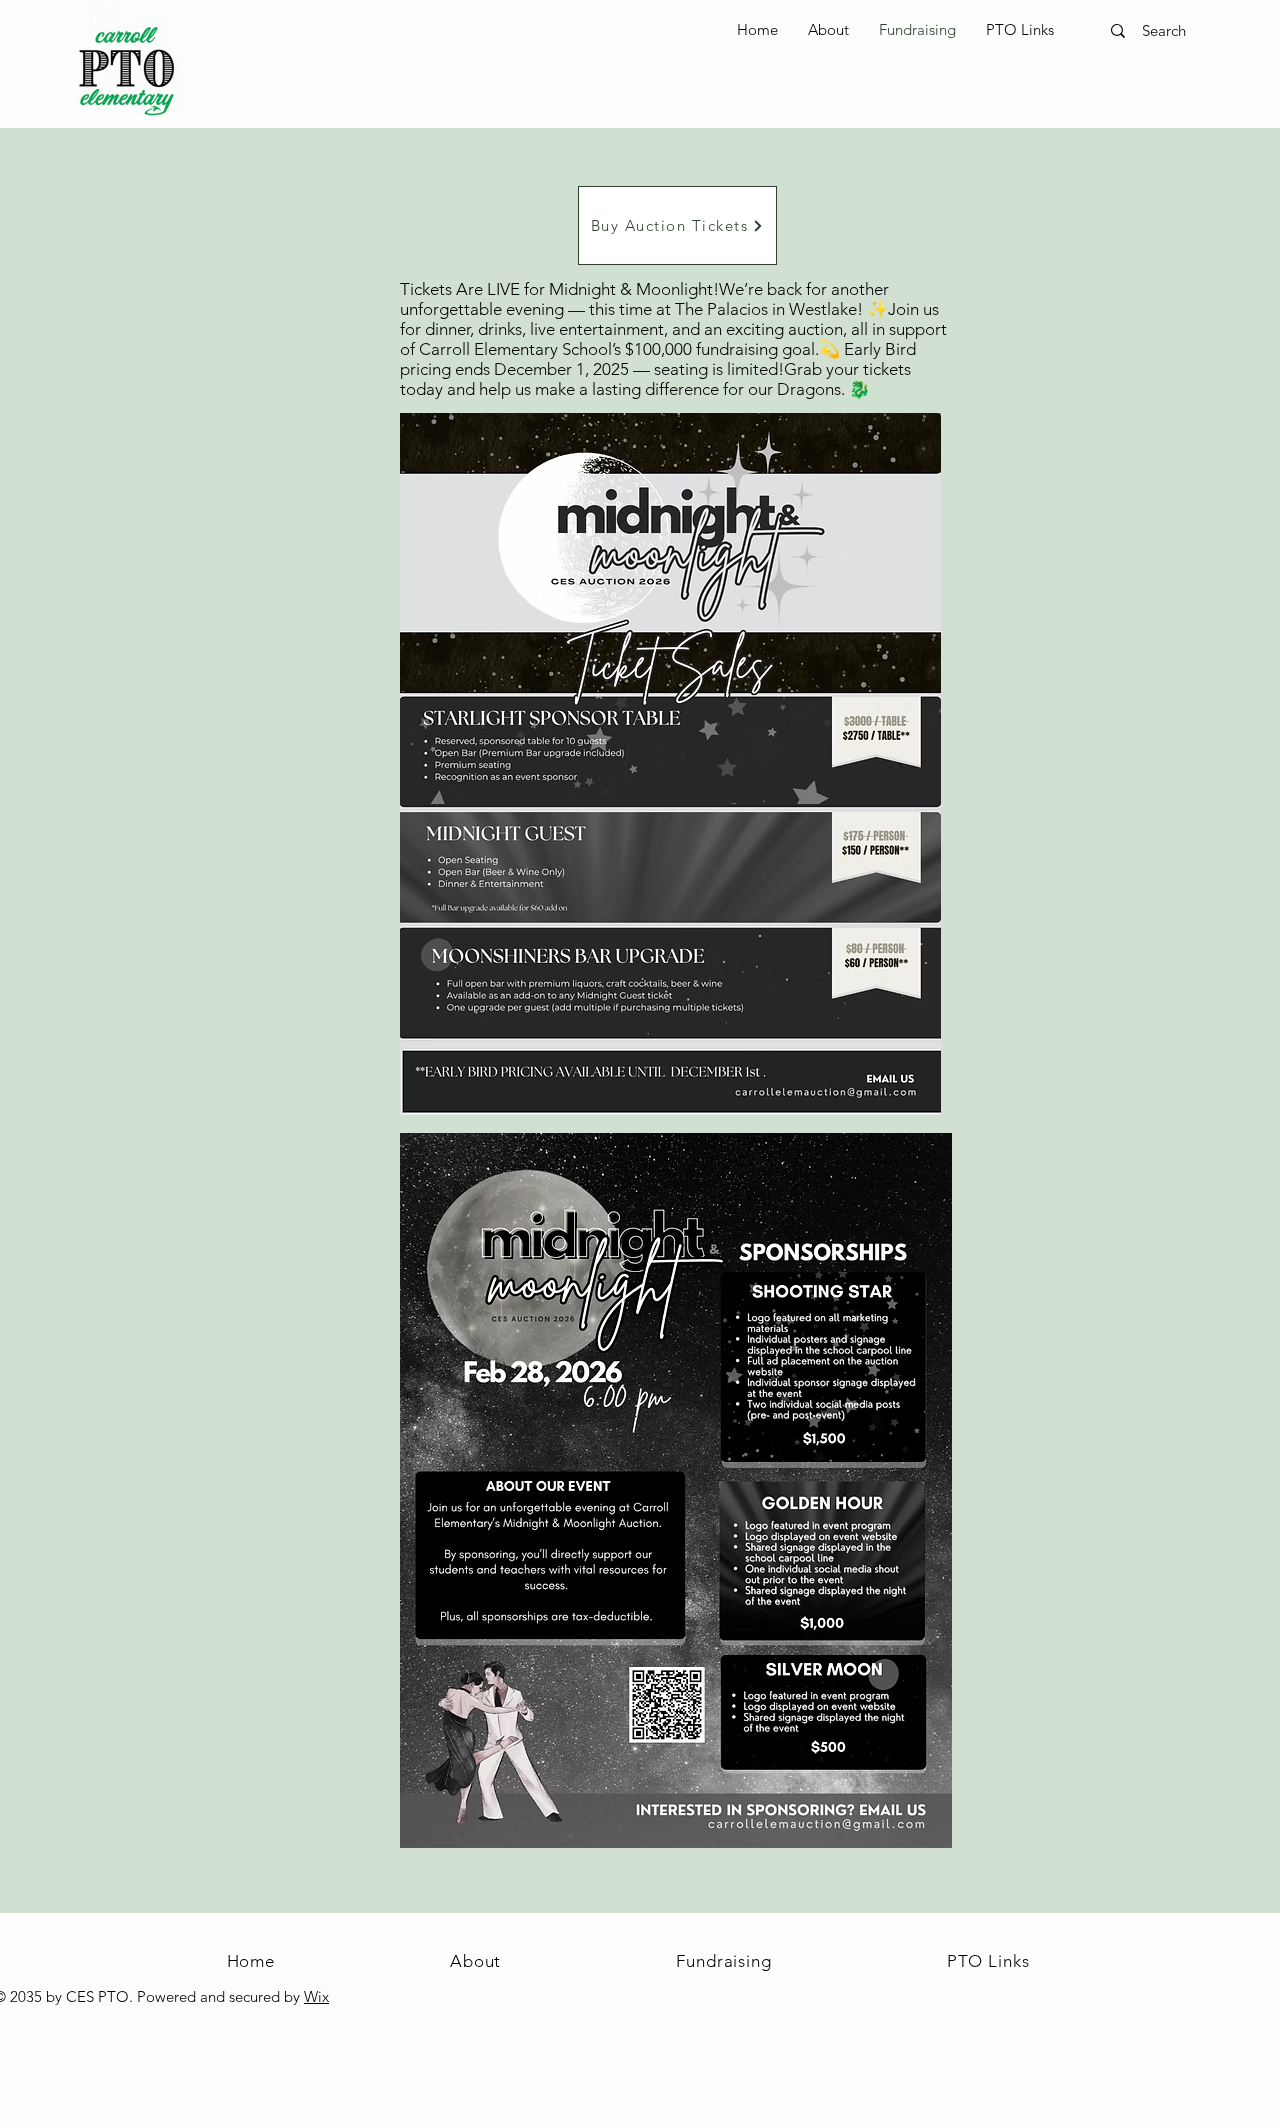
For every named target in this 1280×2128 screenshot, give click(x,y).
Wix (316, 1996)
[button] (1020, 30)
